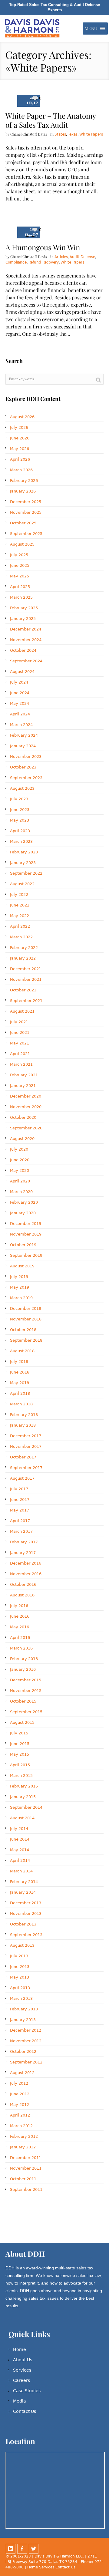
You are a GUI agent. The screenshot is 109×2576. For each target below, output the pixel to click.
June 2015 (20, 1744)
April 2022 (20, 926)
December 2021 (26, 969)
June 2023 (20, 810)
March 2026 (21, 470)
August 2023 (22, 788)
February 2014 (24, 1882)
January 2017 (23, 1553)
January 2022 (23, 958)
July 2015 (19, 1733)
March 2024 (21, 725)
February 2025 (24, 608)
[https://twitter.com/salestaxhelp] (34, 2549)
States (60, 134)
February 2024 (24, 735)
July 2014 (19, 1829)
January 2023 (23, 863)
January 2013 (23, 2020)
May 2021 (20, 1043)
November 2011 (26, 2168)
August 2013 (22, 1945)
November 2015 (26, 1691)
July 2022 (19, 895)
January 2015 (23, 1797)
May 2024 (20, 703)
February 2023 (24, 852)
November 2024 (26, 640)
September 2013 (26, 1935)
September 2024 (26, 661)
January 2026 (23, 491)
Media (20, 2401)
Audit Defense (82, 257)
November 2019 (26, 1234)
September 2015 (26, 1712)
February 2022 (24, 948)
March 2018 (21, 1404)
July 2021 (19, 1022)
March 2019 (21, 1298)
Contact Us (25, 2411)
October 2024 (23, 650)
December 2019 (26, 1224)
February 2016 (24, 1659)
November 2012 (26, 2041)
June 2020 (20, 1160)
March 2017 (21, 1531)
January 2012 (23, 2147)
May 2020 (20, 1170)
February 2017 (24, 1542)
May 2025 (20, 576)
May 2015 (20, 1754)
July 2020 (19, 1149)
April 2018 (20, 1393)
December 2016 (26, 1563)
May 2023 (20, 820)
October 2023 (23, 767)
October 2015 (23, 1701)
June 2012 (20, 2094)
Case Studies (27, 2391)
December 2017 (26, 1436)
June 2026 (20, 438)
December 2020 (26, 1096)
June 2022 (20, 905)
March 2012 (21, 2126)
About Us (23, 2360)
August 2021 (22, 1011)
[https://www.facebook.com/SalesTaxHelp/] (22, 2549)
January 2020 (23, 1213)
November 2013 (26, 1914)
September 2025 (26, 534)
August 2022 (22, 884)
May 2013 (20, 1977)
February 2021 (24, 1075)
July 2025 (19, 555)
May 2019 (20, 1287)
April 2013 (20, 1988)
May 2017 (20, 1510)
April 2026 (20, 459)
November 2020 (26, 1107)
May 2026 (20, 449)
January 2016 (23, 1669)
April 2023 (20, 831)
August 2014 (22, 1818)
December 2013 (26, 1903)
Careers (21, 2380)
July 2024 (19, 682)
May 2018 (20, 1383)
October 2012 (23, 2051)
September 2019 (26, 1255)
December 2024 (26, 629)
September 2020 (26, 1128)
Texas (73, 134)
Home (20, 2349)
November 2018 (26, 1319)
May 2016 (20, 1627)
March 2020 (21, 1192)
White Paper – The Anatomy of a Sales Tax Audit (51, 120)
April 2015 (20, 1765)
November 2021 (26, 979)
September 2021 (26, 1001)
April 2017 (20, 1521)
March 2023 (21, 841)
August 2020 (22, 1139)
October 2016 (23, 1584)
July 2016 (19, 1606)
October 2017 (23, 1457)
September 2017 (26, 1468)
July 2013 (19, 1956)
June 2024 (20, 693)
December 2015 (26, 1680)
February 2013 (24, 2009)
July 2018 (19, 1362)
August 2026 (22, 417)
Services (22, 2370)
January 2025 (23, 619)
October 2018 (23, 1330)
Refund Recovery (44, 262)
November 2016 (26, 1574)
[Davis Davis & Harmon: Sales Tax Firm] (33, 29)
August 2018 (22, 1351)
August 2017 (22, 1478)
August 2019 (22, 1266)
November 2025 (26, 512)
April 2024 (20, 714)
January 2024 (23, 746)
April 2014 (20, 1860)
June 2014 (20, 1839)
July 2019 (19, 1277)
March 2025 (21, 597)
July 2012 (19, 2083)
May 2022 (20, 916)
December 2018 (26, 1308)
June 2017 (20, 1500)
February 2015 (24, 1786)
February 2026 (24, 481)
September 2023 (26, 778)
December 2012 (26, 2030)
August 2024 (22, 672)
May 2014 (20, 1850)
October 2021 (23, 990)
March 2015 (21, 1776)
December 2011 (26, 2158)
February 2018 (24, 1415)
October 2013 (23, 1924)
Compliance (16, 262)
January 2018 (23, 1425)
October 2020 (23, 1117)
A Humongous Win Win (43, 247)
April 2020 (20, 1181)
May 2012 (20, 2105)
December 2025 (26, 502)
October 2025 (23, 523)
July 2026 (19, 427)
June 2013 (20, 1967)
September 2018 (26, 1340)
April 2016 (20, 1638)
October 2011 (23, 2179)
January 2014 (23, 1892)
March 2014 (21, 1871)
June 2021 (20, 1032)
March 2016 (21, 1648)
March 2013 (21, 1998)
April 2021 (20, 1054)
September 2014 (26, 1807)
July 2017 (19, 1489)
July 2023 (19, 799)
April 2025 (20, 587)
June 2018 (20, 1372)
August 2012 (22, 2073)
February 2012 (24, 2136)
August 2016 (22, 1595)
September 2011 (26, 2189)
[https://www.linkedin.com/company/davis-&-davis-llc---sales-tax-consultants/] (11, 2549)
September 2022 (26, 873)
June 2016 (20, 1616)
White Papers (91, 134)
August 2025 (22, 544)
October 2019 (23, 1245)
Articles (61, 257)
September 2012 (26, 2062)
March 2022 (21, 937)
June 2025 (20, 565)
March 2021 (21, 1064)
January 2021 (23, 1086)
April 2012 (20, 2115)
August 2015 (22, 1722)
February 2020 (24, 1202)
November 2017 (26, 1446)
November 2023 (26, 757)
